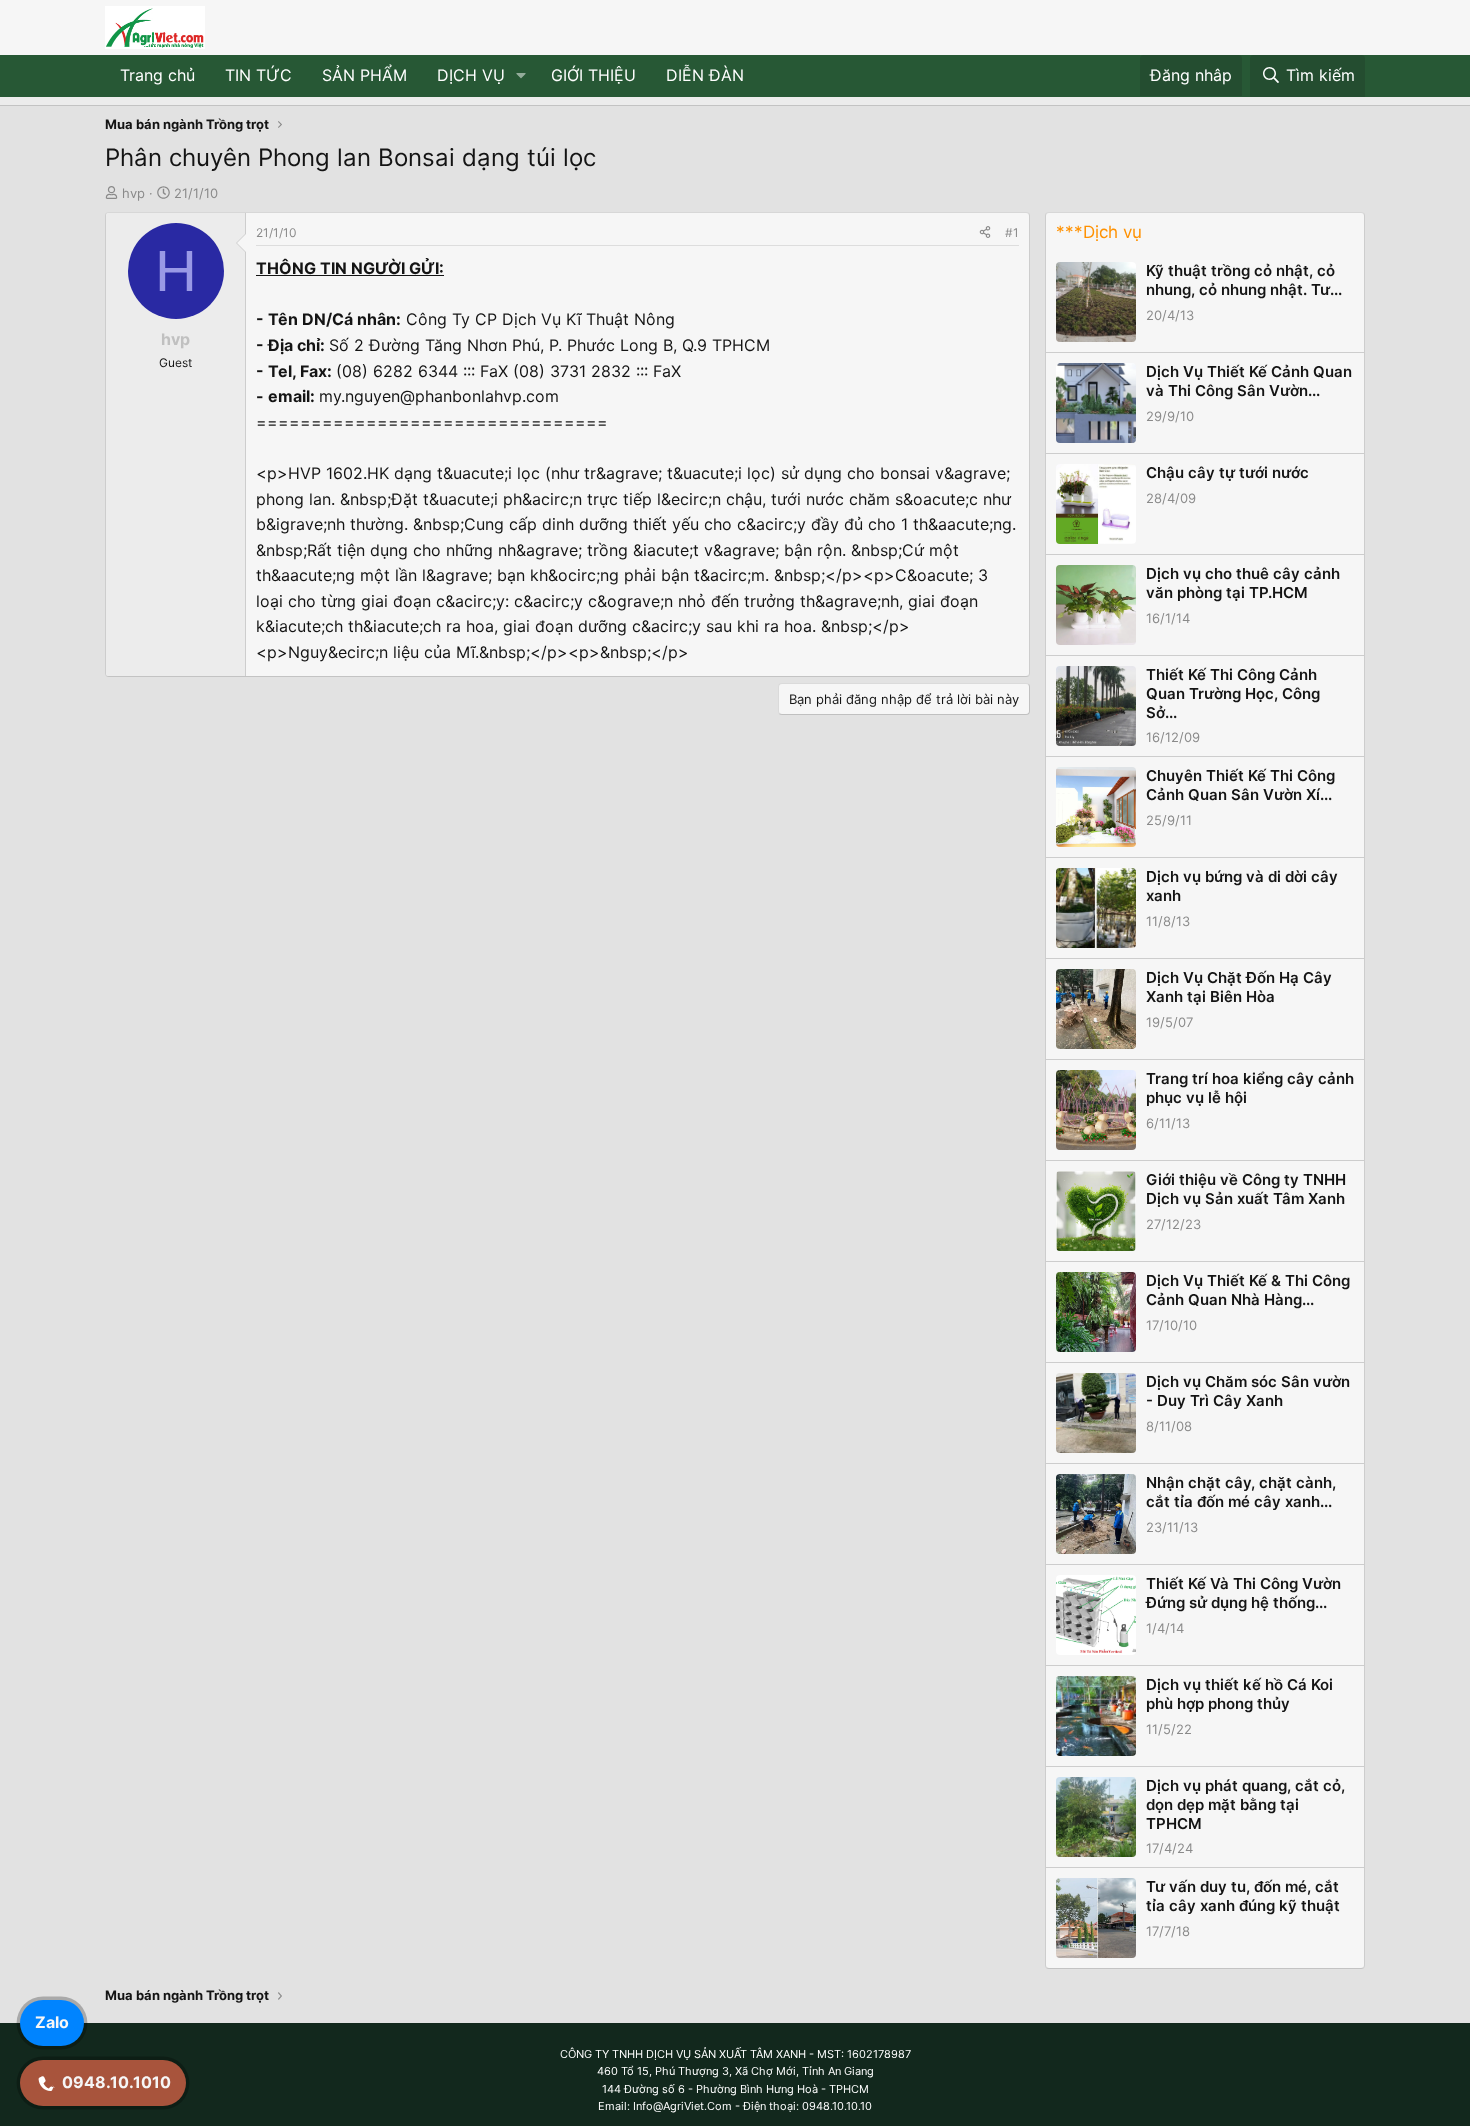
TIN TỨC (258, 75)
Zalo (52, 2022)
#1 (1012, 232)
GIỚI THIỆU (593, 75)
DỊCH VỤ (471, 75)
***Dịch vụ (1099, 232)
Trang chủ (157, 75)
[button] (521, 76)
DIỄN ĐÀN (705, 75)
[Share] (985, 232)
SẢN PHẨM (364, 75)
